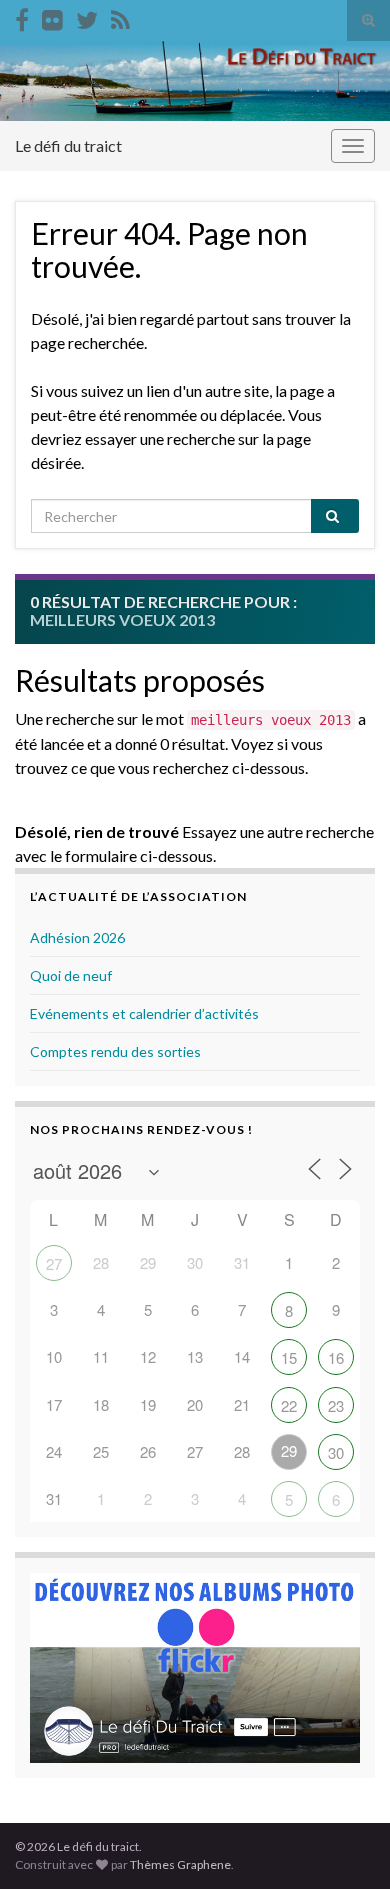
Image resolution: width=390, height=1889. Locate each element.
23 (336, 1405)
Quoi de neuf (71, 975)
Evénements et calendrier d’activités (144, 1013)
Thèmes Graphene (180, 1864)
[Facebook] (22, 16)
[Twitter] (87, 16)
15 (289, 1357)
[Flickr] (52, 16)
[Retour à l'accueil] (195, 81)
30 (336, 1452)
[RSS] (120, 16)
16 (336, 1357)
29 (289, 1450)
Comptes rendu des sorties (115, 1051)
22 (289, 1405)
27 (54, 1263)
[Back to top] (345, 1844)
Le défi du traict (68, 145)
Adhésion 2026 (77, 937)
